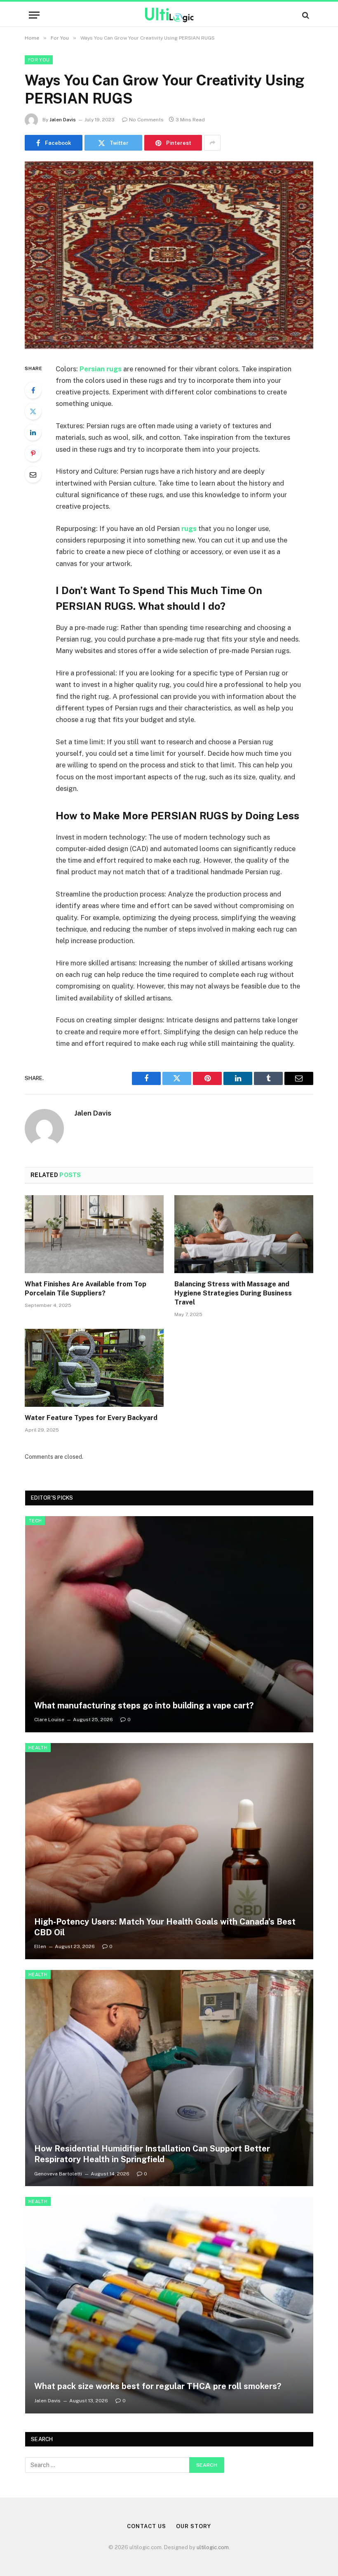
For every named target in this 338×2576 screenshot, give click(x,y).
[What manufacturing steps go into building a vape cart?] (169, 1624)
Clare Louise (49, 1720)
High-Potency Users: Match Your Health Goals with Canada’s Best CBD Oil (165, 1927)
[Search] (305, 15)
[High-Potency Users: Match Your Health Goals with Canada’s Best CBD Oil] (169, 1851)
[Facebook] (33, 390)
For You (39, 60)
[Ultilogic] (169, 15)
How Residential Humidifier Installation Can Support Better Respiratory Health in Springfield (152, 2154)
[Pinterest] (33, 453)
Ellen (40, 1946)
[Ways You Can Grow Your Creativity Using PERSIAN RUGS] (169, 255)
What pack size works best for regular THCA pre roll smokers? (158, 2386)
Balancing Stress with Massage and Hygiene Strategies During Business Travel (233, 1293)
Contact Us (146, 2526)
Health (38, 1748)
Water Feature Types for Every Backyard (91, 1418)
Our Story (193, 2526)
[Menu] (34, 15)
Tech (35, 1521)
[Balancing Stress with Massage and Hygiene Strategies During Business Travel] (244, 1234)
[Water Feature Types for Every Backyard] (94, 1368)
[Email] (33, 474)
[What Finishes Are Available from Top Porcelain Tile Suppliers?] (94, 1234)
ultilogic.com (213, 2547)
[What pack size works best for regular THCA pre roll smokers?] (169, 2305)
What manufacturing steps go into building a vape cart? (144, 1706)
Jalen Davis (63, 120)
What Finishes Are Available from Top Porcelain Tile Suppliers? (86, 1289)
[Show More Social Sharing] (212, 143)
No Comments (146, 120)
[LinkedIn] (33, 432)
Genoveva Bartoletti (58, 2174)
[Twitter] (33, 411)
